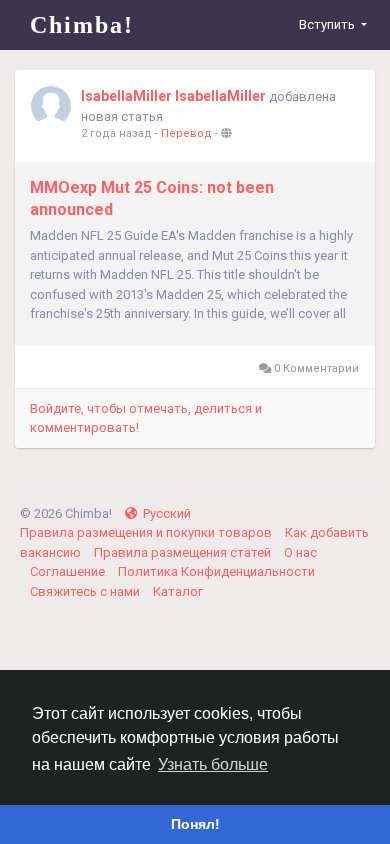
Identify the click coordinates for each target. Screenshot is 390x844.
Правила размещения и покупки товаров (147, 532)
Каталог (178, 591)
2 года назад (116, 133)
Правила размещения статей (184, 552)
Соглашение (69, 571)
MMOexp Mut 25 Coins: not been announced (152, 198)
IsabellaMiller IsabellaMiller (173, 96)
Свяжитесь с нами (86, 591)
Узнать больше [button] (213, 764)
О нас (300, 552)
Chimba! (82, 25)
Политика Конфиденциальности (216, 571)
